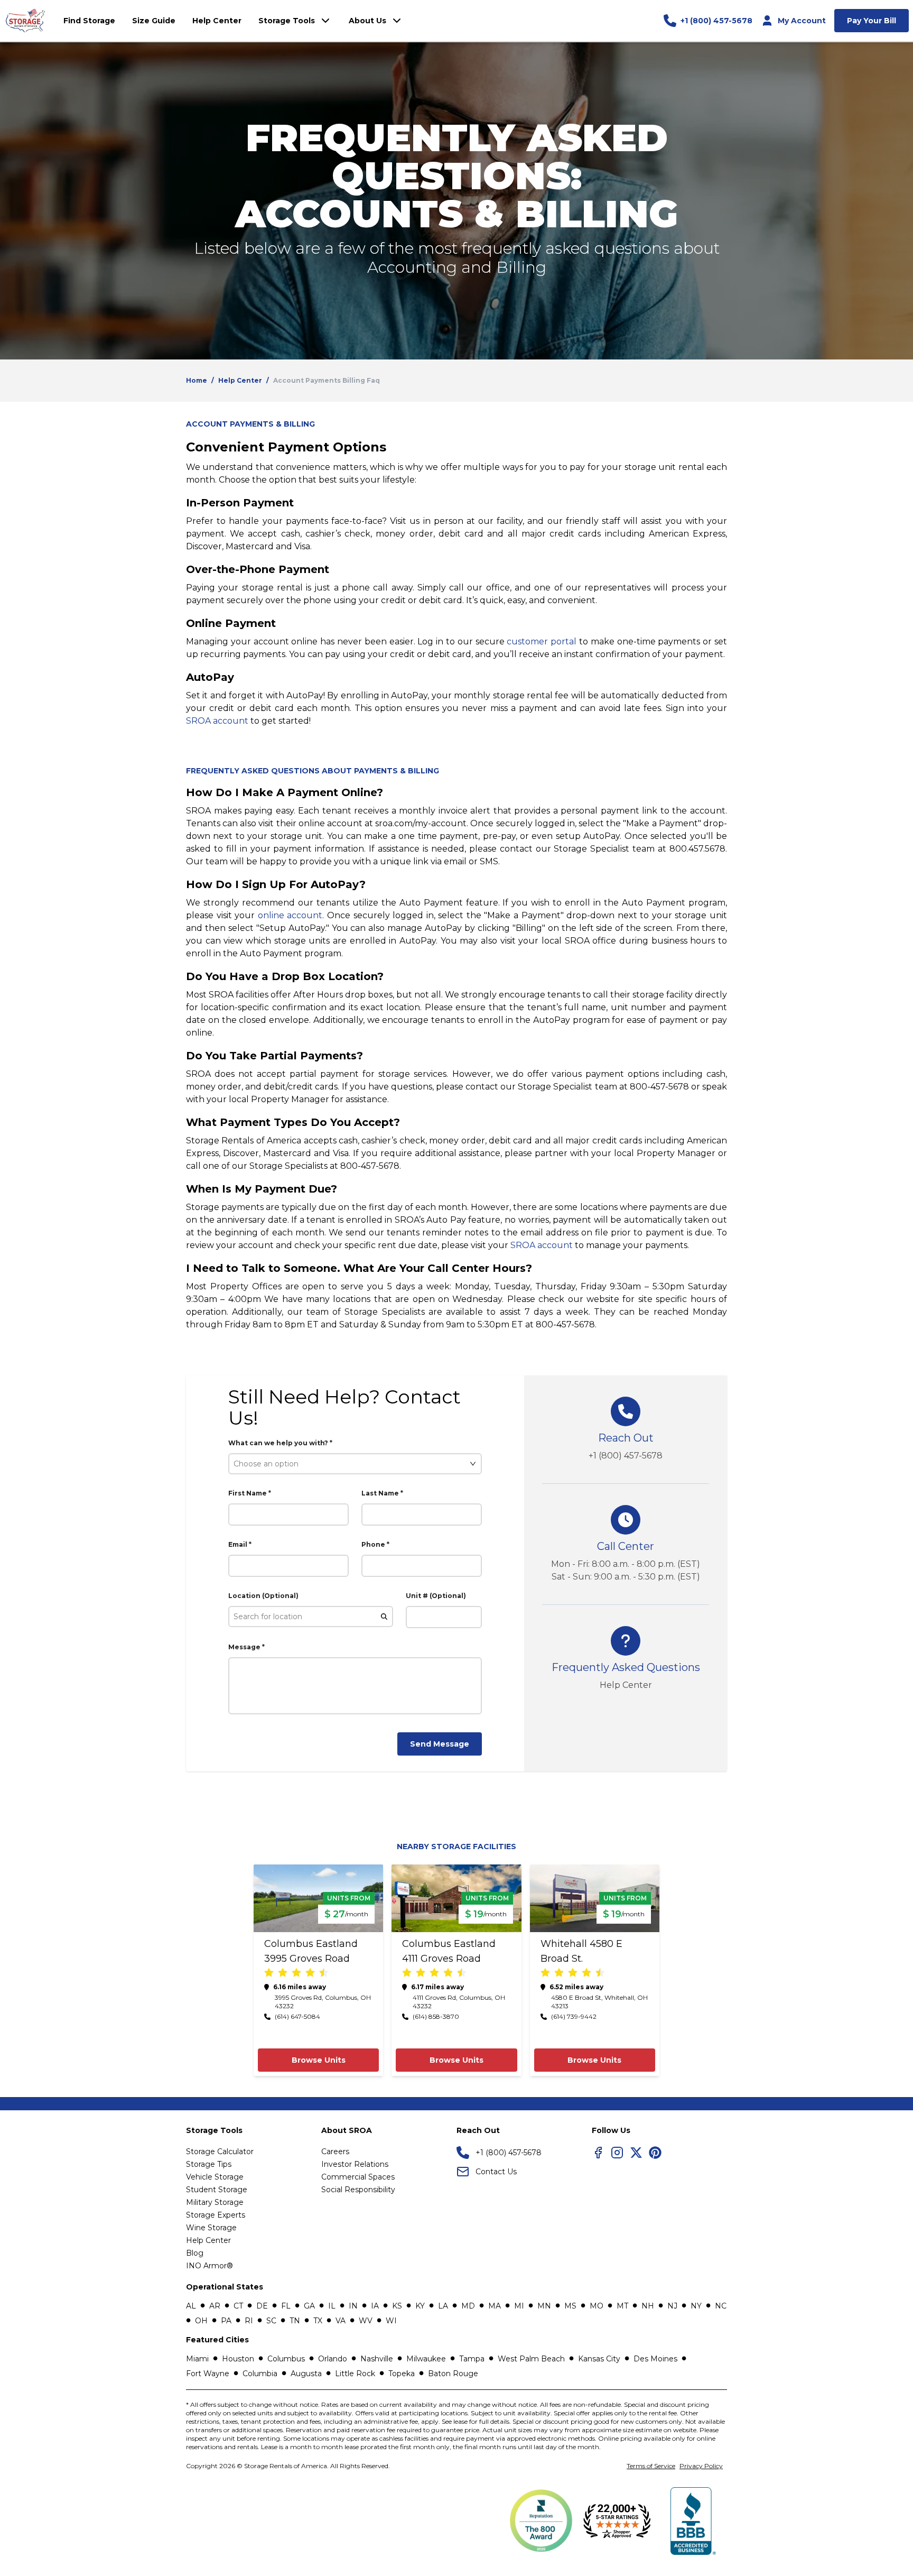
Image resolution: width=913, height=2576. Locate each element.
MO (597, 2306)
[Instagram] (617, 2153)
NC (721, 2306)
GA (309, 2306)
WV (366, 2321)
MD (468, 2306)
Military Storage (215, 2202)
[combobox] (350, 1464)
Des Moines (655, 2359)
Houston (238, 2359)
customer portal (542, 641)
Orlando (333, 2359)
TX (318, 2321)
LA (443, 2306)
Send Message (440, 1744)
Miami (197, 2359)
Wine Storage (211, 2228)
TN (295, 2321)
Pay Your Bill (872, 21)
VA (341, 2321)
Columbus (286, 2359)
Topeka (402, 2374)
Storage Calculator (220, 2152)
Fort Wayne (208, 2374)
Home (197, 380)
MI (519, 2306)
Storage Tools (287, 21)
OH (201, 2321)
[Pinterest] (655, 2153)
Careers (335, 2152)
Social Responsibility (358, 2190)
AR (215, 2306)
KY (420, 2306)
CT (238, 2306)
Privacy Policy (701, 2466)
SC (271, 2321)
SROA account (217, 721)
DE (262, 2306)
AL (191, 2306)
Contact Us (496, 2172)
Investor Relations (355, 2164)
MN (544, 2306)
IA (375, 2306)
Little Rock (355, 2374)
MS (570, 2306)
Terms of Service (651, 2466)
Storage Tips (209, 2164)
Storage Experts (216, 2215)
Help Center (240, 380)
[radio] (269, 1973)
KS (397, 2306)
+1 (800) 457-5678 (626, 1456)
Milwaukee (426, 2359)
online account (290, 915)
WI (391, 2321)
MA (495, 2306)
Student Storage (217, 2190)
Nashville (377, 2359)
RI (249, 2321)
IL (332, 2306)
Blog (195, 2253)
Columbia (260, 2374)
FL (286, 2306)
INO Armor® (209, 2266)
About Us (367, 21)
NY (696, 2306)
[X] (636, 2153)
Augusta (306, 2374)
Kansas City (599, 2359)
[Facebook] (598, 2153)
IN (353, 2306)
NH (648, 2306)
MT (622, 2306)
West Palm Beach (531, 2359)
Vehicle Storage (215, 2177)
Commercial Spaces (358, 2177)
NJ (672, 2306)
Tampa (472, 2359)
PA (226, 2321)
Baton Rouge (453, 2374)
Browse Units (319, 2060)
